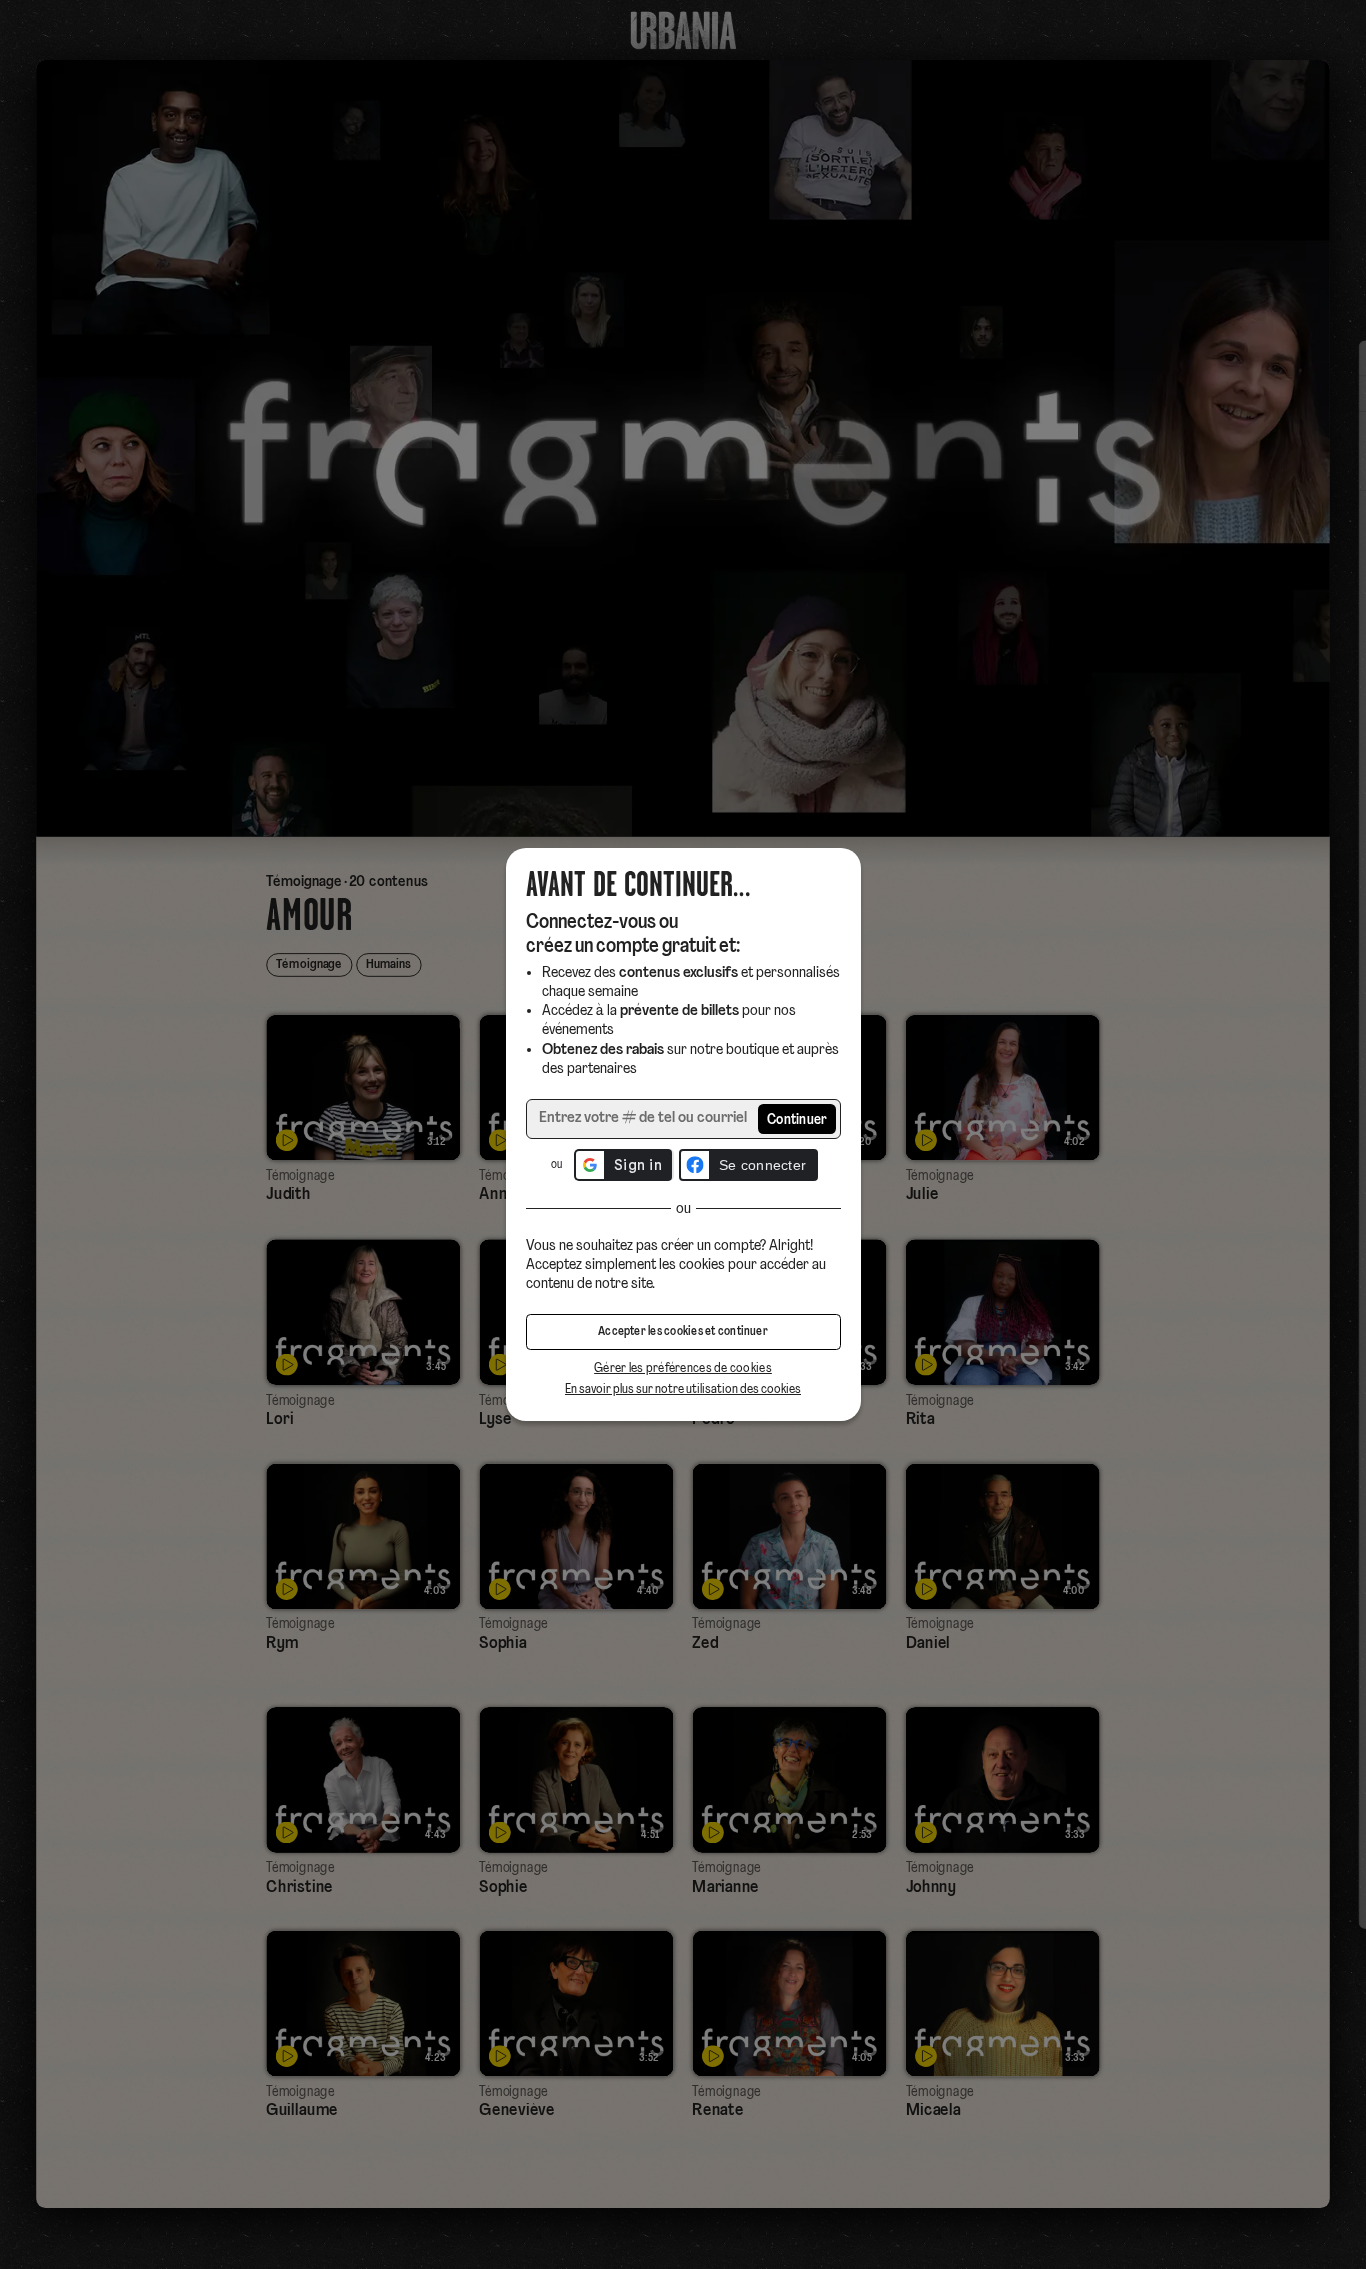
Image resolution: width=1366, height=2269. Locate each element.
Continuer (797, 1120)
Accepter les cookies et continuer (683, 1332)
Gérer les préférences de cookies (683, 1368)
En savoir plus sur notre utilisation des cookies (683, 1389)
